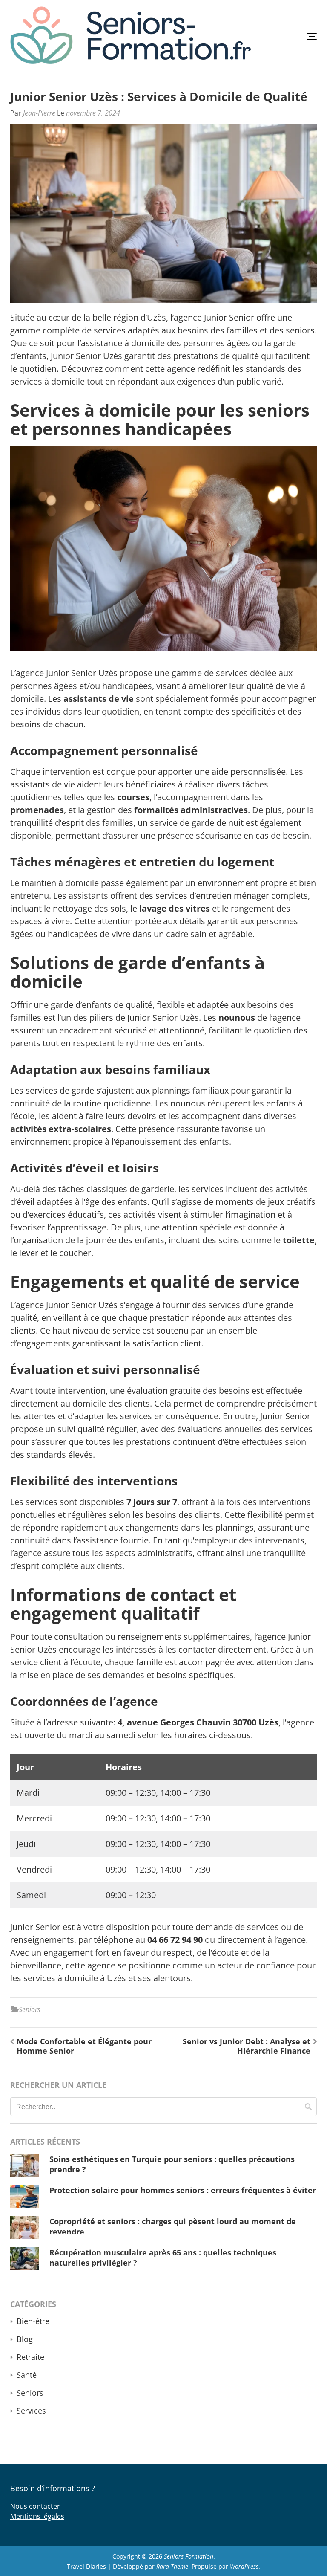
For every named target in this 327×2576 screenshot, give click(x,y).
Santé (27, 2375)
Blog (25, 2339)
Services (31, 2411)
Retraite (30, 2357)
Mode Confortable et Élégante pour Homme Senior (84, 2046)
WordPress (244, 2566)
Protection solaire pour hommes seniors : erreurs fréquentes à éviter (183, 2190)
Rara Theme (172, 2566)
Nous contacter (35, 2506)
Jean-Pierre (39, 113)
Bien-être (33, 2321)
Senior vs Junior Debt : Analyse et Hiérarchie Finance (247, 2046)
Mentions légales (37, 2516)
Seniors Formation (189, 2556)
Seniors (30, 2009)
